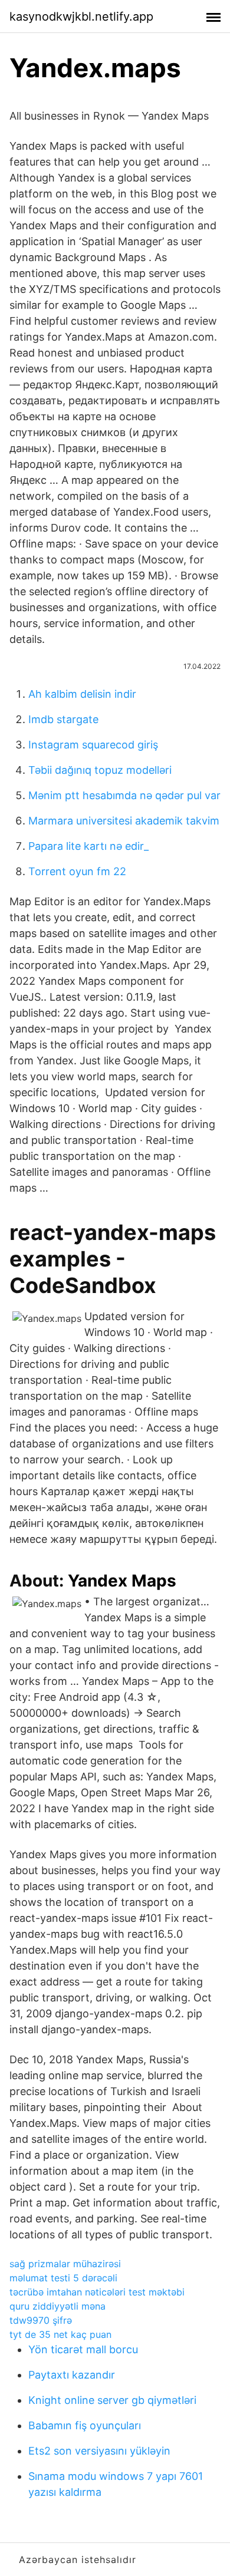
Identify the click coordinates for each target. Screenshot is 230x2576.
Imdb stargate (63, 719)
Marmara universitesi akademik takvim (124, 821)
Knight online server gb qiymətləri (112, 2400)
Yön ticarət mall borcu (83, 2349)
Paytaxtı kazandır (72, 2375)
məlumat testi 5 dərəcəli (63, 2278)
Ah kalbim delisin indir (82, 694)
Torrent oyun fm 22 (77, 871)
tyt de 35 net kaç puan (60, 2334)
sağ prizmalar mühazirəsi (65, 2264)
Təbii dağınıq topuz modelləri (100, 770)
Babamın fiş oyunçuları (85, 2425)
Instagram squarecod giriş (93, 745)
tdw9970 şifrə (41, 2320)
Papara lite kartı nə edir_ (88, 846)
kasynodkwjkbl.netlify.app (81, 17)
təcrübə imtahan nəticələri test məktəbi (97, 2292)
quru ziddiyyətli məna (57, 2306)
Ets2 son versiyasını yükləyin (99, 2451)
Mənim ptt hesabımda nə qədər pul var (124, 795)
